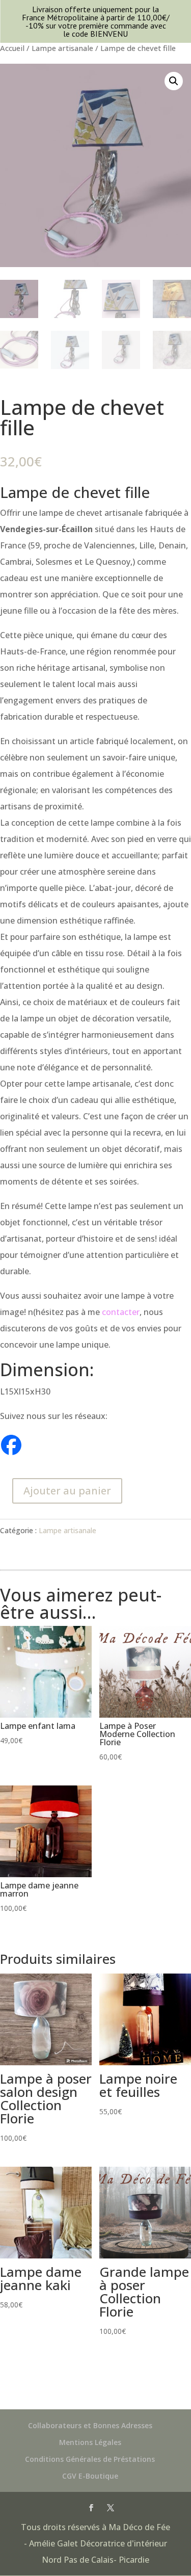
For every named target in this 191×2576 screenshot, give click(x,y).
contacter (121, 1312)
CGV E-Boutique (90, 2476)
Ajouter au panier (67, 1491)
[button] (174, 81)
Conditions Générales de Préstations (90, 2459)
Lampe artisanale (62, 48)
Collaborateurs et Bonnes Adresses (90, 2425)
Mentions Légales (90, 2442)
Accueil (12, 48)
